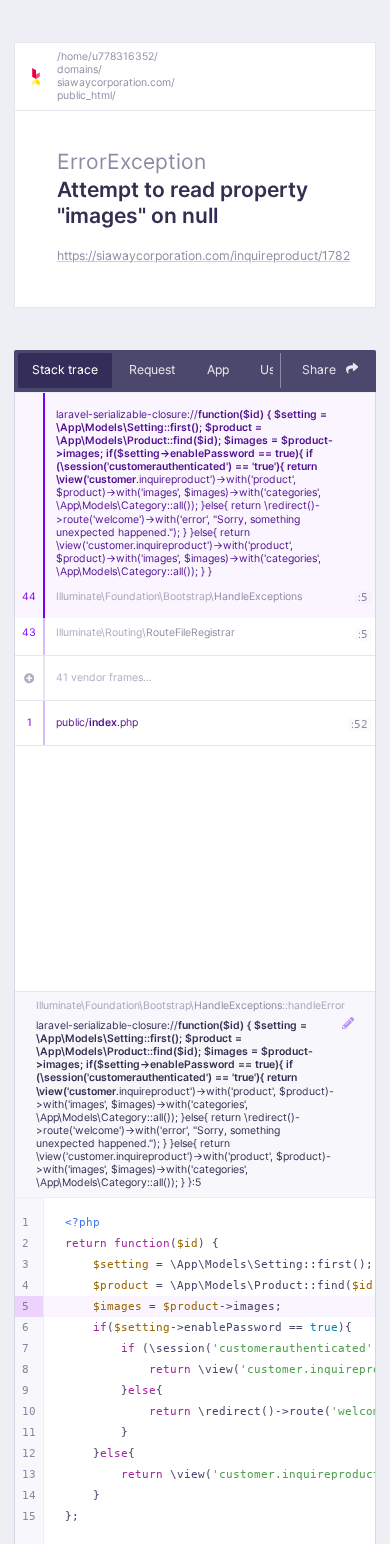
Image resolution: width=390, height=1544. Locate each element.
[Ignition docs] (43, 77)
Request (152, 369)
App (218, 369)
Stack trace (65, 369)
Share (320, 369)
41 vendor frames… (104, 677)
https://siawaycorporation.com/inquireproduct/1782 (203, 255)
